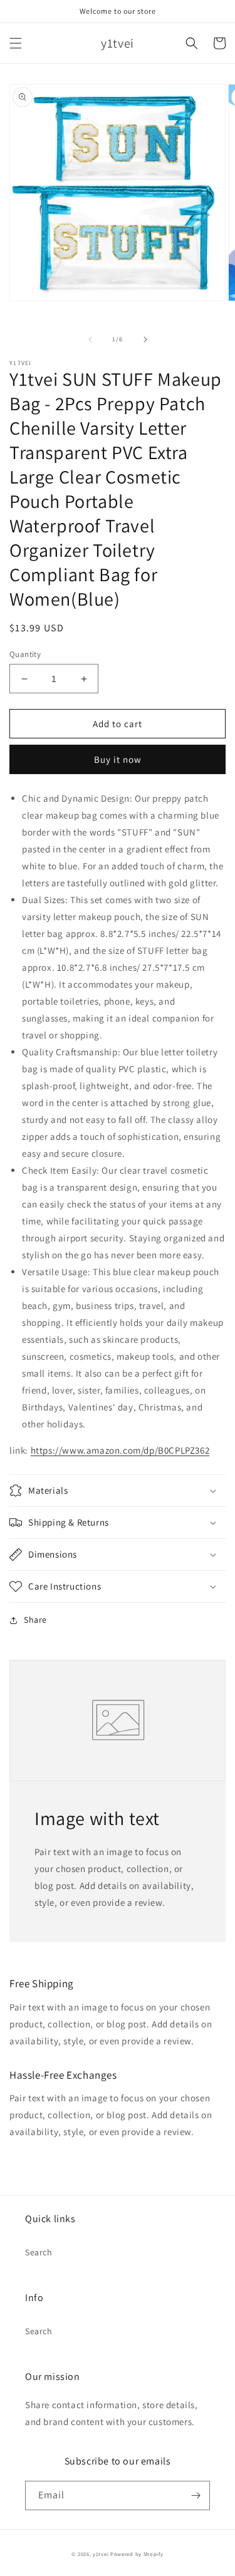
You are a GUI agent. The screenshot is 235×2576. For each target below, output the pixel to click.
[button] (16, 43)
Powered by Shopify (137, 2554)
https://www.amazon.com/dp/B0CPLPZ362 (120, 1450)
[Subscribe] (196, 2496)
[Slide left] (90, 339)
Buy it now (118, 759)
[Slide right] (145, 339)
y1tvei (101, 2554)
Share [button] (35, 1620)
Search (39, 2252)
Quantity (25, 654)
